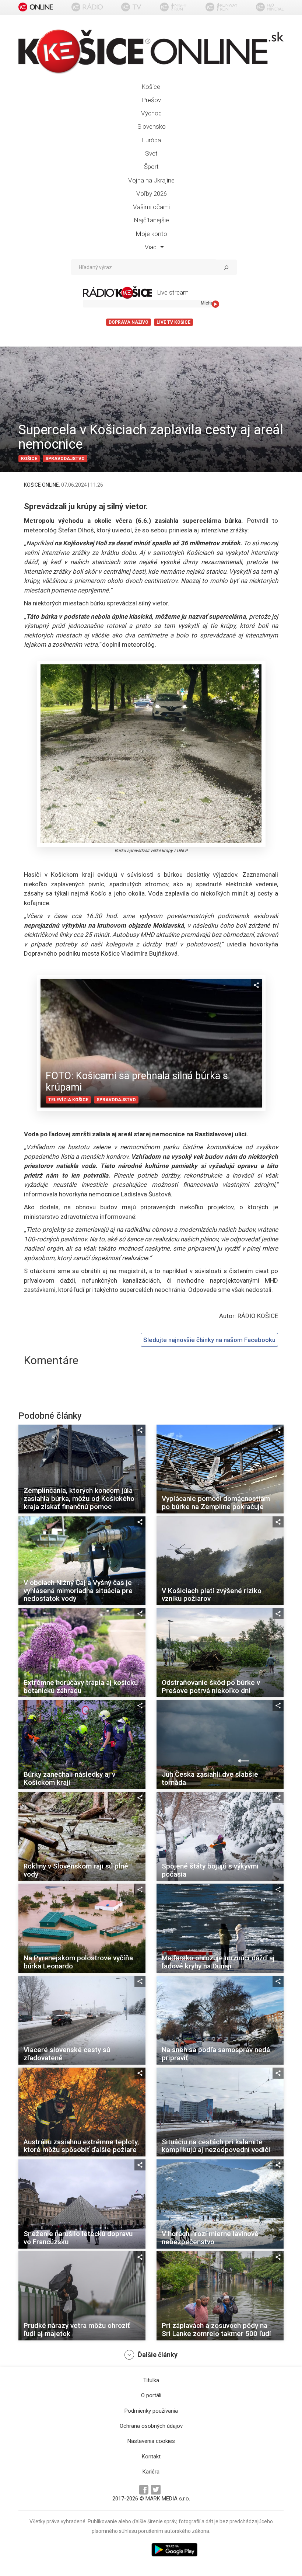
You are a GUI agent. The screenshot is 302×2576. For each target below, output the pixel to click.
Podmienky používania (151, 2411)
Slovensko (152, 126)
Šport (151, 167)
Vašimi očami (151, 207)
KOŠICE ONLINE (41, 485)
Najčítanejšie (151, 220)
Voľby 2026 (152, 194)
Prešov (151, 100)
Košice (151, 87)
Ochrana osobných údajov (151, 2426)
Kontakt (151, 2457)
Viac (151, 247)
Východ (151, 113)
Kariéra (151, 2472)
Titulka (151, 2380)
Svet (151, 153)
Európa (151, 140)
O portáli (151, 2395)
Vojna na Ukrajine (151, 180)
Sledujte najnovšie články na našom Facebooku (209, 1340)
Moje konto (151, 234)
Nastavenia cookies (151, 2441)
